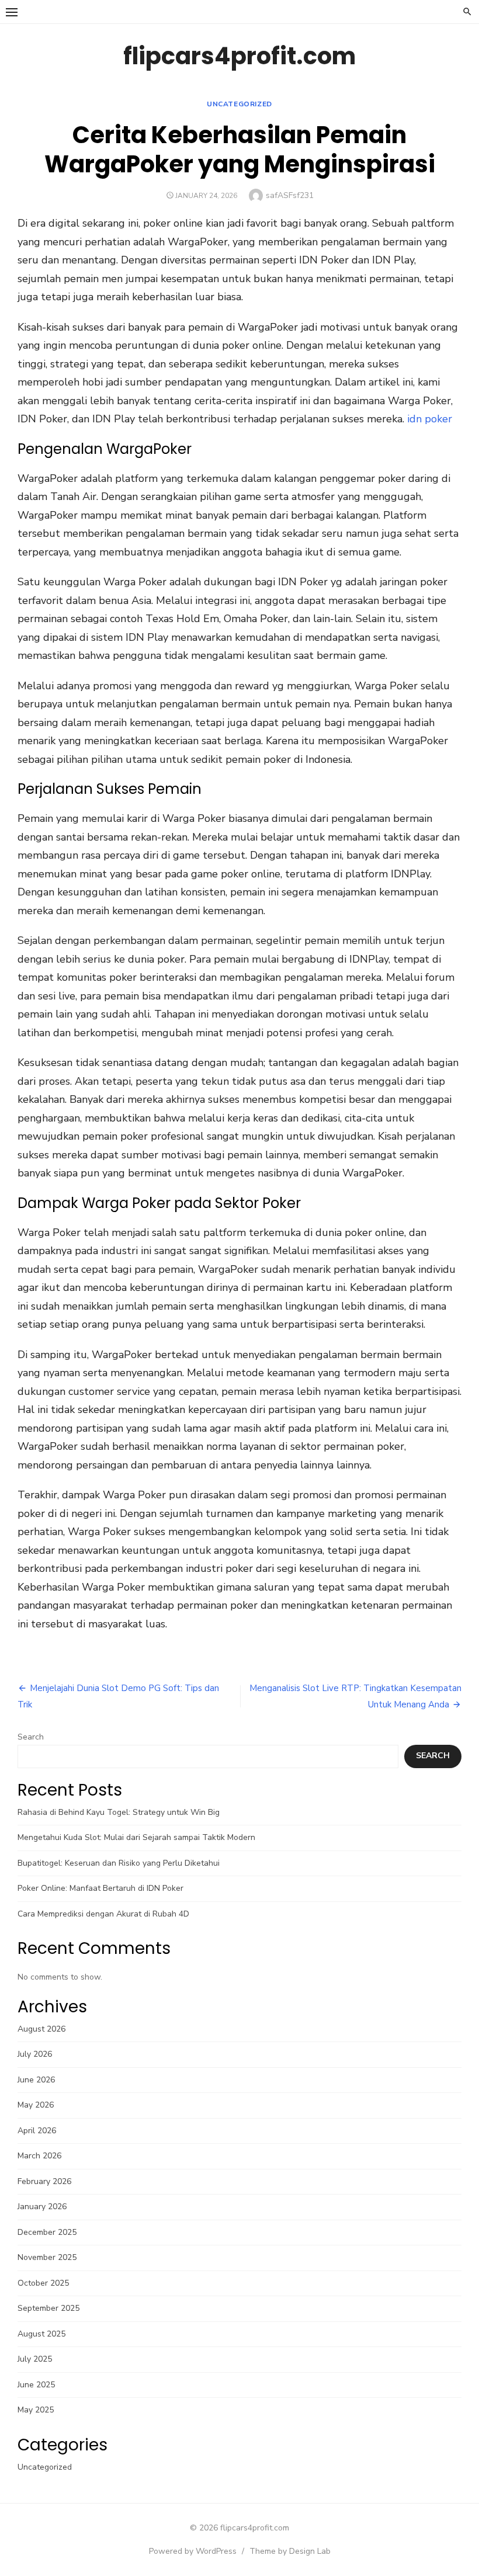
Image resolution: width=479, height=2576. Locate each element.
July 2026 (35, 2054)
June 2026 (36, 2080)
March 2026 (39, 2156)
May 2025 (36, 2410)
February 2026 (44, 2181)
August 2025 (41, 2334)
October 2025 (43, 2283)
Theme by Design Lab (290, 2551)
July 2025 (35, 2359)
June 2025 (36, 2385)
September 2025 (48, 2308)
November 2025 (47, 2257)
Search (31, 1737)
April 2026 (37, 2131)
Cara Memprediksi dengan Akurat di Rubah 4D (103, 1914)
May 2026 (36, 2105)
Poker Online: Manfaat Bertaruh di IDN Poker (100, 1888)
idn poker (430, 419)
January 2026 (42, 2207)
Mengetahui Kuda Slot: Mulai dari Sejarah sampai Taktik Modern (136, 1837)
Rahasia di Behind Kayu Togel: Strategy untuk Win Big (119, 1812)
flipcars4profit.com (239, 56)
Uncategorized (239, 104)
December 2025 (47, 2232)
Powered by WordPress (193, 2551)
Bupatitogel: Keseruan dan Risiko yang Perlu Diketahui (119, 1863)
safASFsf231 (290, 195)
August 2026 (41, 2029)
